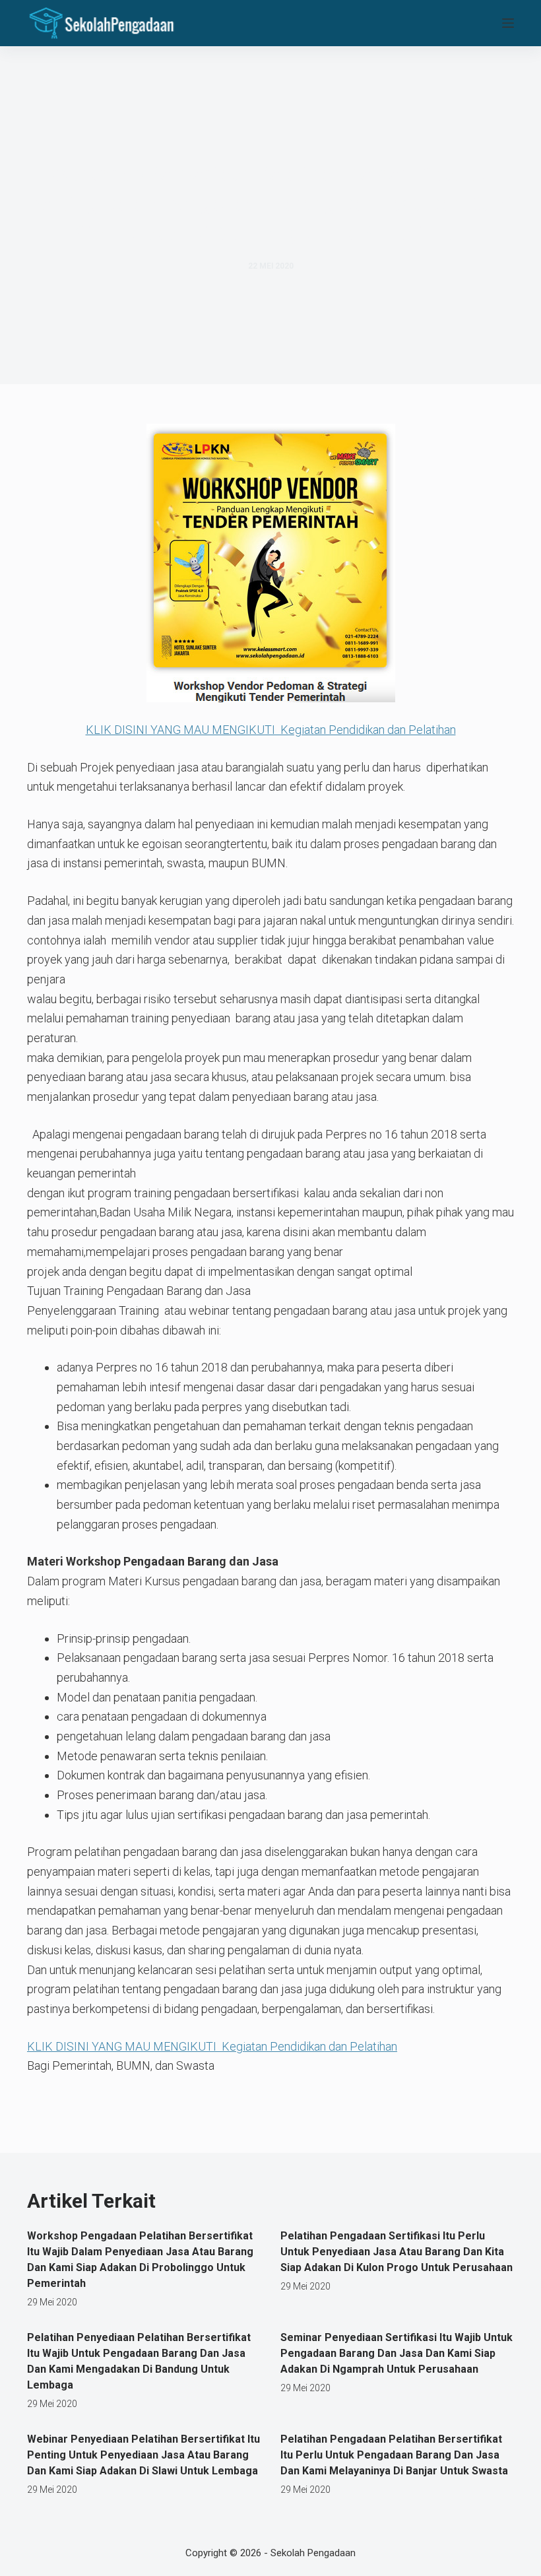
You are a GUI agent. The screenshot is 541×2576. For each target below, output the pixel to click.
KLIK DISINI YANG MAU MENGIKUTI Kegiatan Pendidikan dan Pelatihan (271, 730)
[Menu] (508, 23)
